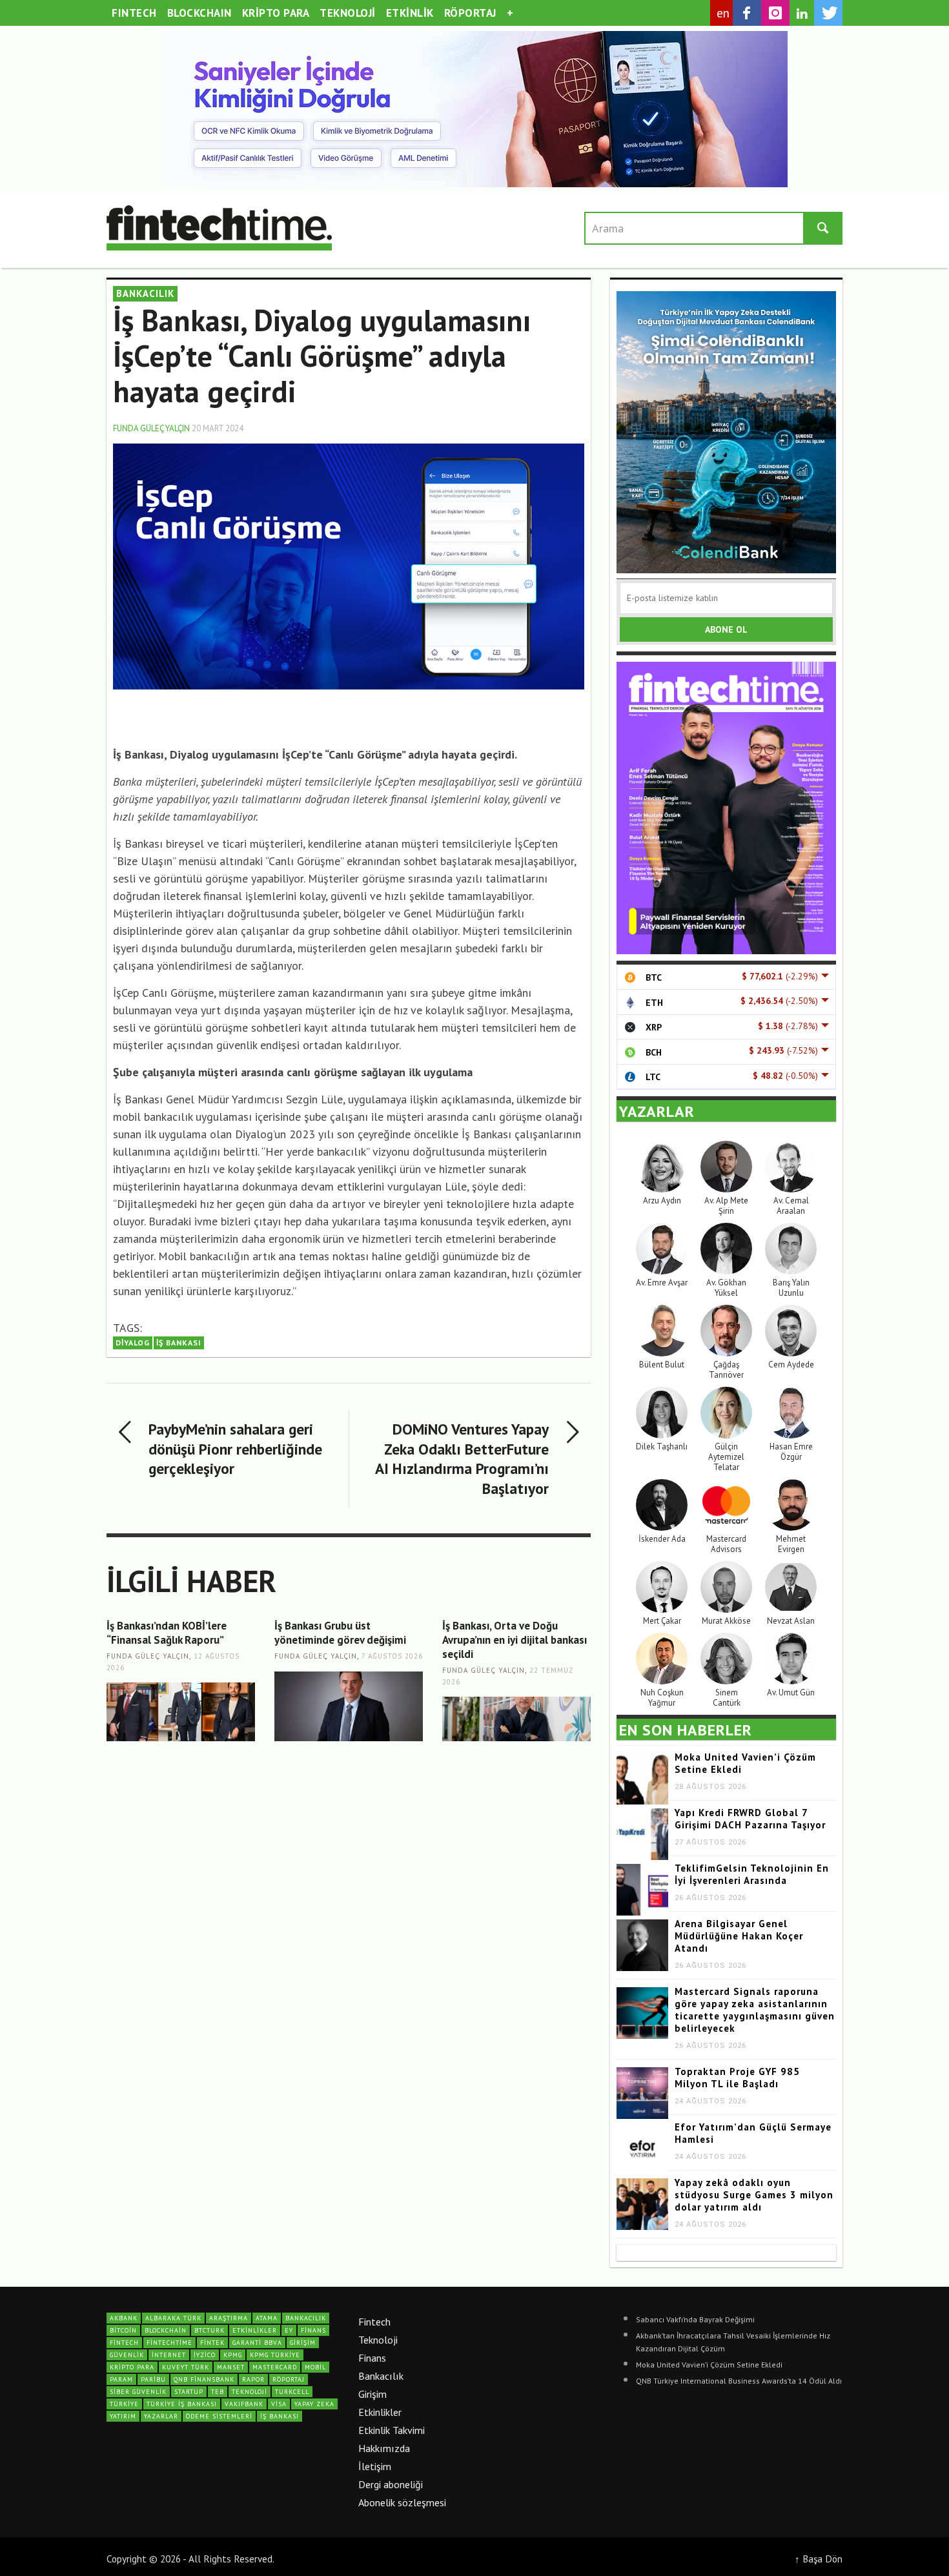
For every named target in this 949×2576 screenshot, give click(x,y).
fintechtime (169, 2343)
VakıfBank (244, 2404)
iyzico (205, 2355)
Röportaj (289, 2379)
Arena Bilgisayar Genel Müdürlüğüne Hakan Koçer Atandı (739, 1936)
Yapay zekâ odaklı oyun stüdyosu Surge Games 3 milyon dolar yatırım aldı (754, 2195)
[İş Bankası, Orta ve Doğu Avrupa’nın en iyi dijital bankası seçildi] (516, 1719)
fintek (212, 2343)
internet (169, 2355)
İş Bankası (179, 1343)
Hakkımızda (384, 2448)
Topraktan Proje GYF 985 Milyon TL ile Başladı (737, 2078)
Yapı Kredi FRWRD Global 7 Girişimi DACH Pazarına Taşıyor (750, 1819)
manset (231, 2367)
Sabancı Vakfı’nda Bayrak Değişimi (695, 2319)
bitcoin (123, 2330)
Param (121, 2379)
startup (189, 2392)
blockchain (166, 2330)
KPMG (233, 2355)
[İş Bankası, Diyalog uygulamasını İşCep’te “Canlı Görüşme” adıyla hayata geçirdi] (349, 584)
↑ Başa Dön (819, 2559)
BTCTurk (209, 2330)
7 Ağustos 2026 (392, 1657)
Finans (372, 2358)
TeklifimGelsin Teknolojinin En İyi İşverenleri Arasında (752, 1874)
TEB (218, 2392)
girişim (303, 2343)
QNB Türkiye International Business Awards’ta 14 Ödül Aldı (739, 2381)
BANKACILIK (145, 293)
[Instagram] (775, 13)
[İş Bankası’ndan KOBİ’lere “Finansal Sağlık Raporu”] (181, 1712)
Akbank (124, 2318)
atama (267, 2318)
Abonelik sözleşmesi (402, 2502)
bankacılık (306, 2318)
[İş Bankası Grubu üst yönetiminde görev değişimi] (349, 1707)
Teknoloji (378, 2340)
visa (279, 2404)
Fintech (374, 2322)
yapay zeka (314, 2404)
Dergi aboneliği (391, 2484)
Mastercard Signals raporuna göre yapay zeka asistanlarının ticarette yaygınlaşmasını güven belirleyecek (755, 2010)
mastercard (275, 2367)
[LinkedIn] (802, 14)
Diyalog (133, 1343)
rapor (253, 2379)
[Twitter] (828, 13)
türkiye (124, 2404)
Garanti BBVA (257, 2343)
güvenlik (127, 2355)
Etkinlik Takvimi (392, 2430)
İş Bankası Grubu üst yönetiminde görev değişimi (340, 1633)
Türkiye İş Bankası (182, 2404)
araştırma (229, 2318)
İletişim (375, 2466)
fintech (124, 2343)
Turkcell (292, 2392)
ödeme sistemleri (219, 2416)
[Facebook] (747, 13)
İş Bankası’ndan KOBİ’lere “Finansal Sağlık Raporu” (167, 1633)
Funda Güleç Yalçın (151, 428)
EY (289, 2330)
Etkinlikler (380, 2412)
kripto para (132, 2367)
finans (313, 2330)
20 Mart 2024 (218, 428)
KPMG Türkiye (275, 2355)
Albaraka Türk (173, 2318)
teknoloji (250, 2392)
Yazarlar (161, 2416)
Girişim (372, 2394)
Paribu (153, 2379)
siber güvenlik (138, 2392)
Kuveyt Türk (186, 2367)
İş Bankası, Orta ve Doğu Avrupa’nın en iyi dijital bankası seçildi (515, 1640)
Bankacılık (381, 2376)
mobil (315, 2367)
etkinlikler (255, 2330)
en (723, 13)
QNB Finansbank (204, 2379)
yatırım (123, 2416)
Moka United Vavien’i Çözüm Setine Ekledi (709, 2365)
